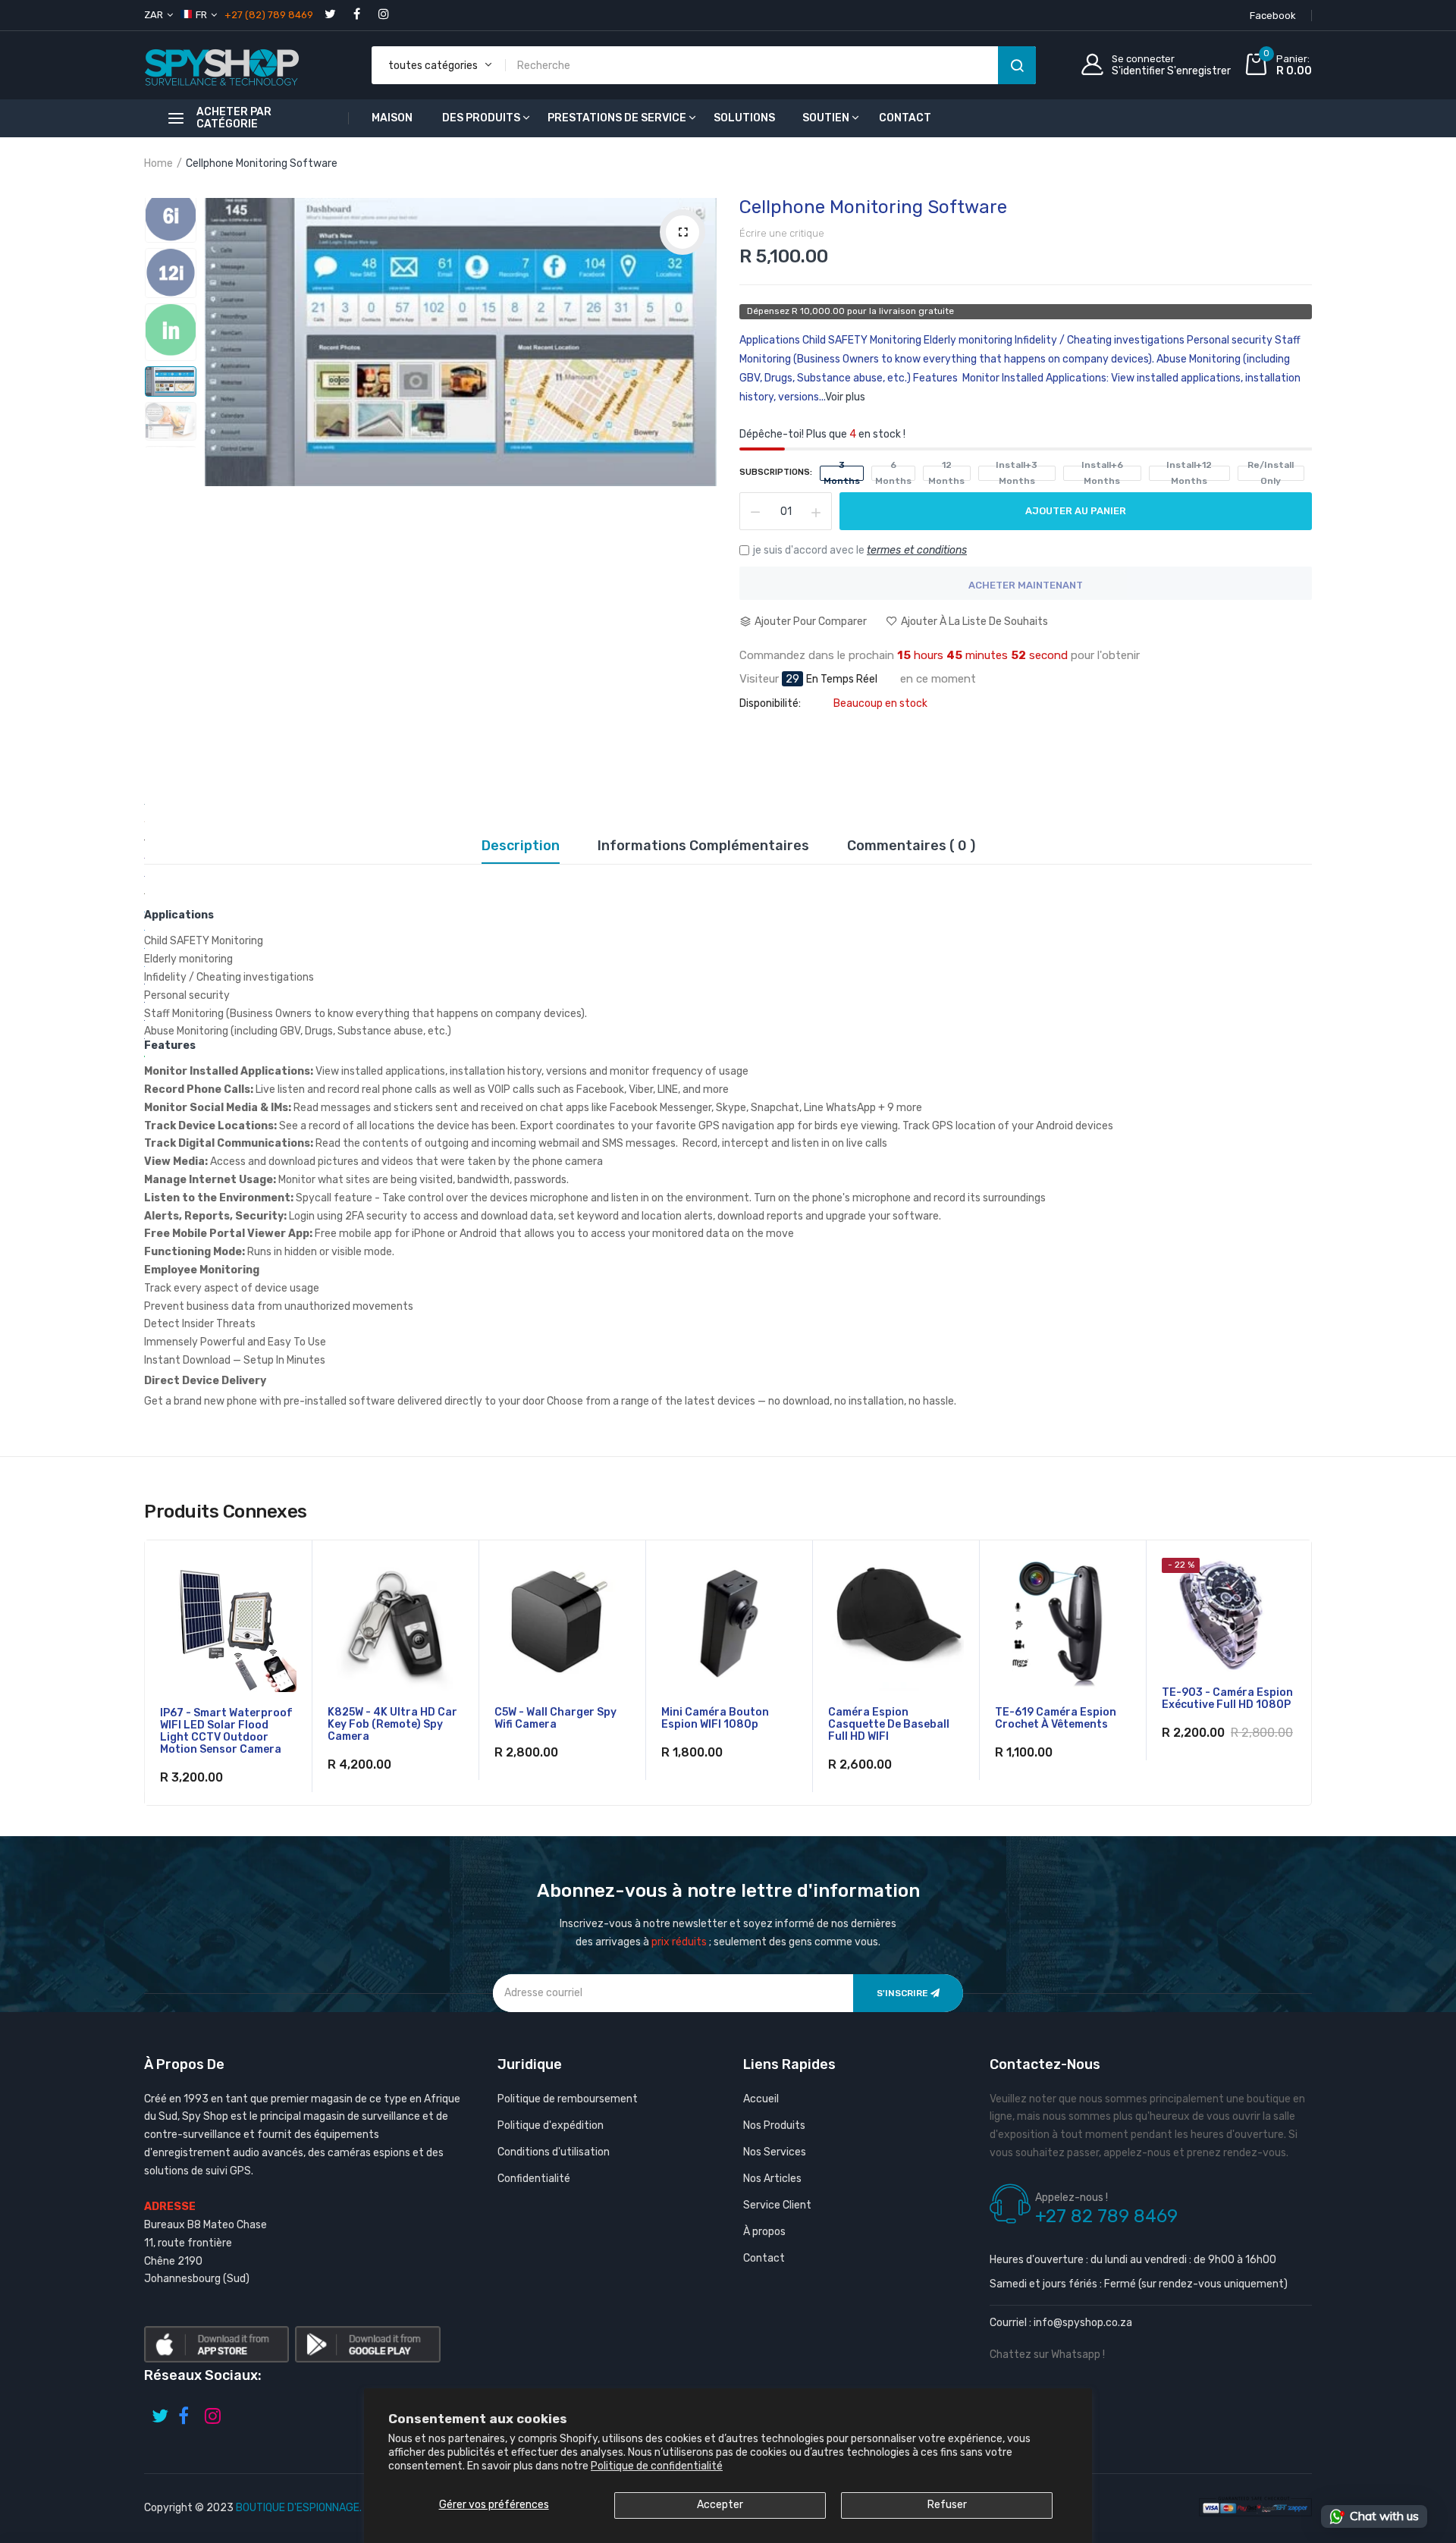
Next (171, 438)
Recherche (1017, 65)
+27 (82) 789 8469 (269, 15)
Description (521, 846)
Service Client (777, 2205)
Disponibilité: (770, 704)
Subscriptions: (776, 472)
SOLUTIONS (744, 118)
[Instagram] (383, 13)
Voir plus (845, 397)
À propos (764, 2232)
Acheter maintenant (1026, 585)
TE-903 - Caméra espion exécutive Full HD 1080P (1227, 1699)
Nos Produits (774, 2125)
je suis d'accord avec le (860, 550)
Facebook (1273, 16)
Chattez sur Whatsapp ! (1047, 2355)
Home (158, 163)
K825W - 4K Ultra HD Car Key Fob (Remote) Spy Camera (392, 1725)
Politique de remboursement (568, 2099)
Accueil (761, 2099)
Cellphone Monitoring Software (873, 207)
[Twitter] (330, 13)
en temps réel (842, 680)
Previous (171, 198)
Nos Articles (772, 2179)
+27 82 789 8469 (1106, 2216)
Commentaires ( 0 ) (911, 846)
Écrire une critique (782, 233)
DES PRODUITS (481, 118)
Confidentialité (534, 2179)
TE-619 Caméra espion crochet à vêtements (1056, 1719)
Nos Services (775, 2152)
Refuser (947, 2505)
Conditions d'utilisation (554, 2152)
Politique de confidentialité (657, 2466)
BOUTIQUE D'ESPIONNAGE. (299, 2508)
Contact (764, 2258)
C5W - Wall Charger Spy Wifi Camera (555, 1719)
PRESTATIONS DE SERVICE (617, 118)
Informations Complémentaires (703, 846)
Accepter (720, 2505)
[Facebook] (357, 13)
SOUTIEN (826, 118)
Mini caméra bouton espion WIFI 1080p (715, 1719)
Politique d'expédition (551, 2125)
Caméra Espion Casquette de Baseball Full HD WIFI (889, 1725)
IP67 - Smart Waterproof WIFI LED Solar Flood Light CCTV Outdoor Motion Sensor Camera (226, 1731)
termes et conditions (917, 550)
